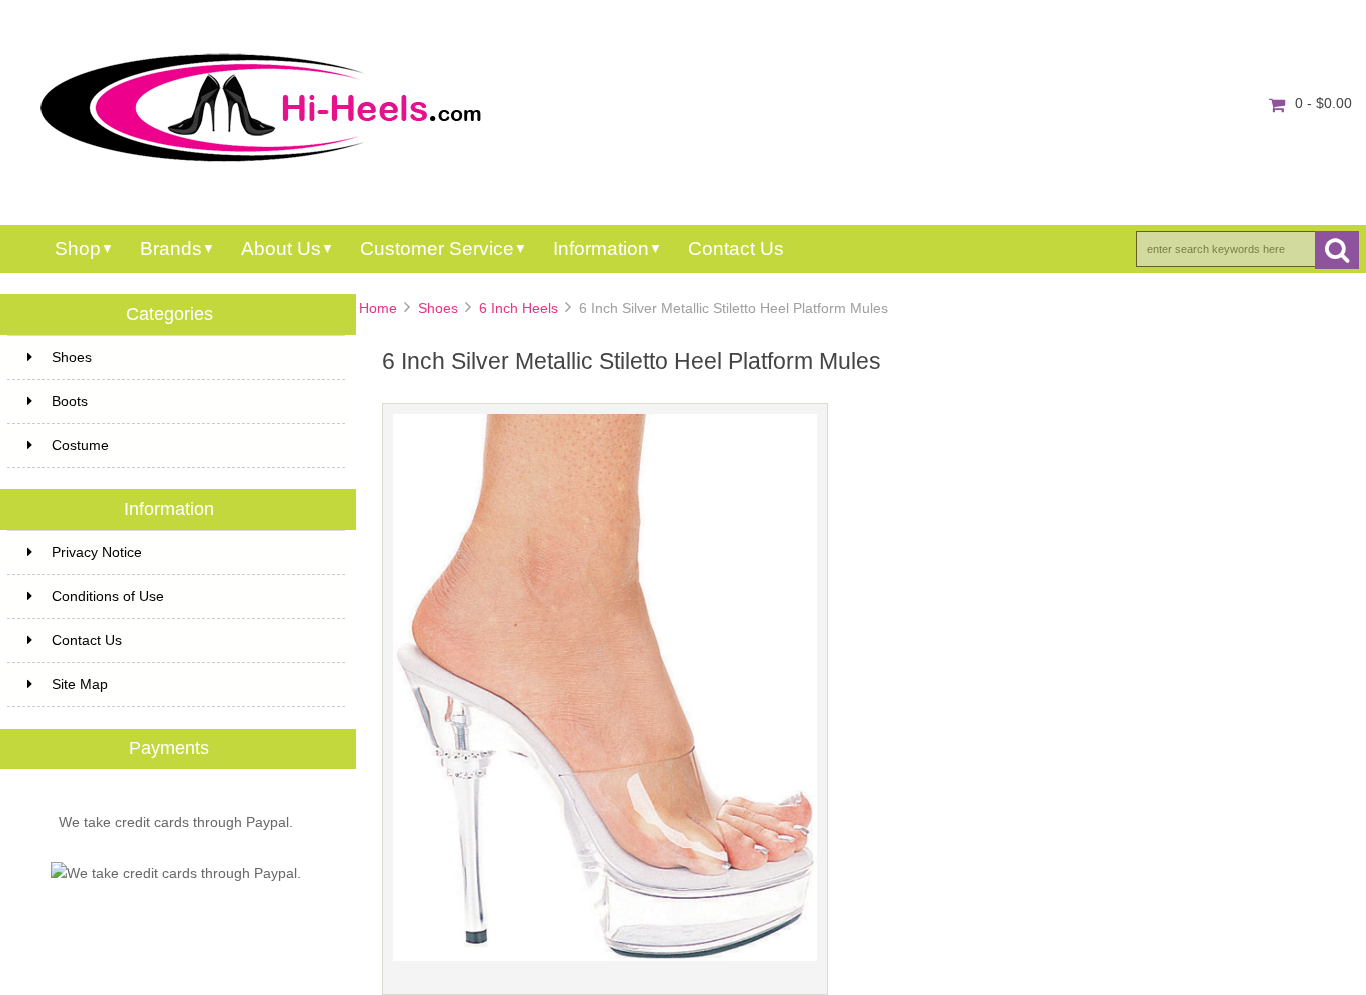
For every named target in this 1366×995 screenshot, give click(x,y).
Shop (78, 248)
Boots (70, 401)
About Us (281, 248)
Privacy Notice (97, 552)
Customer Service (437, 248)
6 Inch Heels (518, 308)
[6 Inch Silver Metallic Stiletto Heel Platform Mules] (605, 956)
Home (378, 308)
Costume (80, 445)
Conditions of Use (108, 596)
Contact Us (736, 248)
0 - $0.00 (1323, 103)
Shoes (438, 308)
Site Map (80, 684)
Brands (171, 248)
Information (601, 248)
